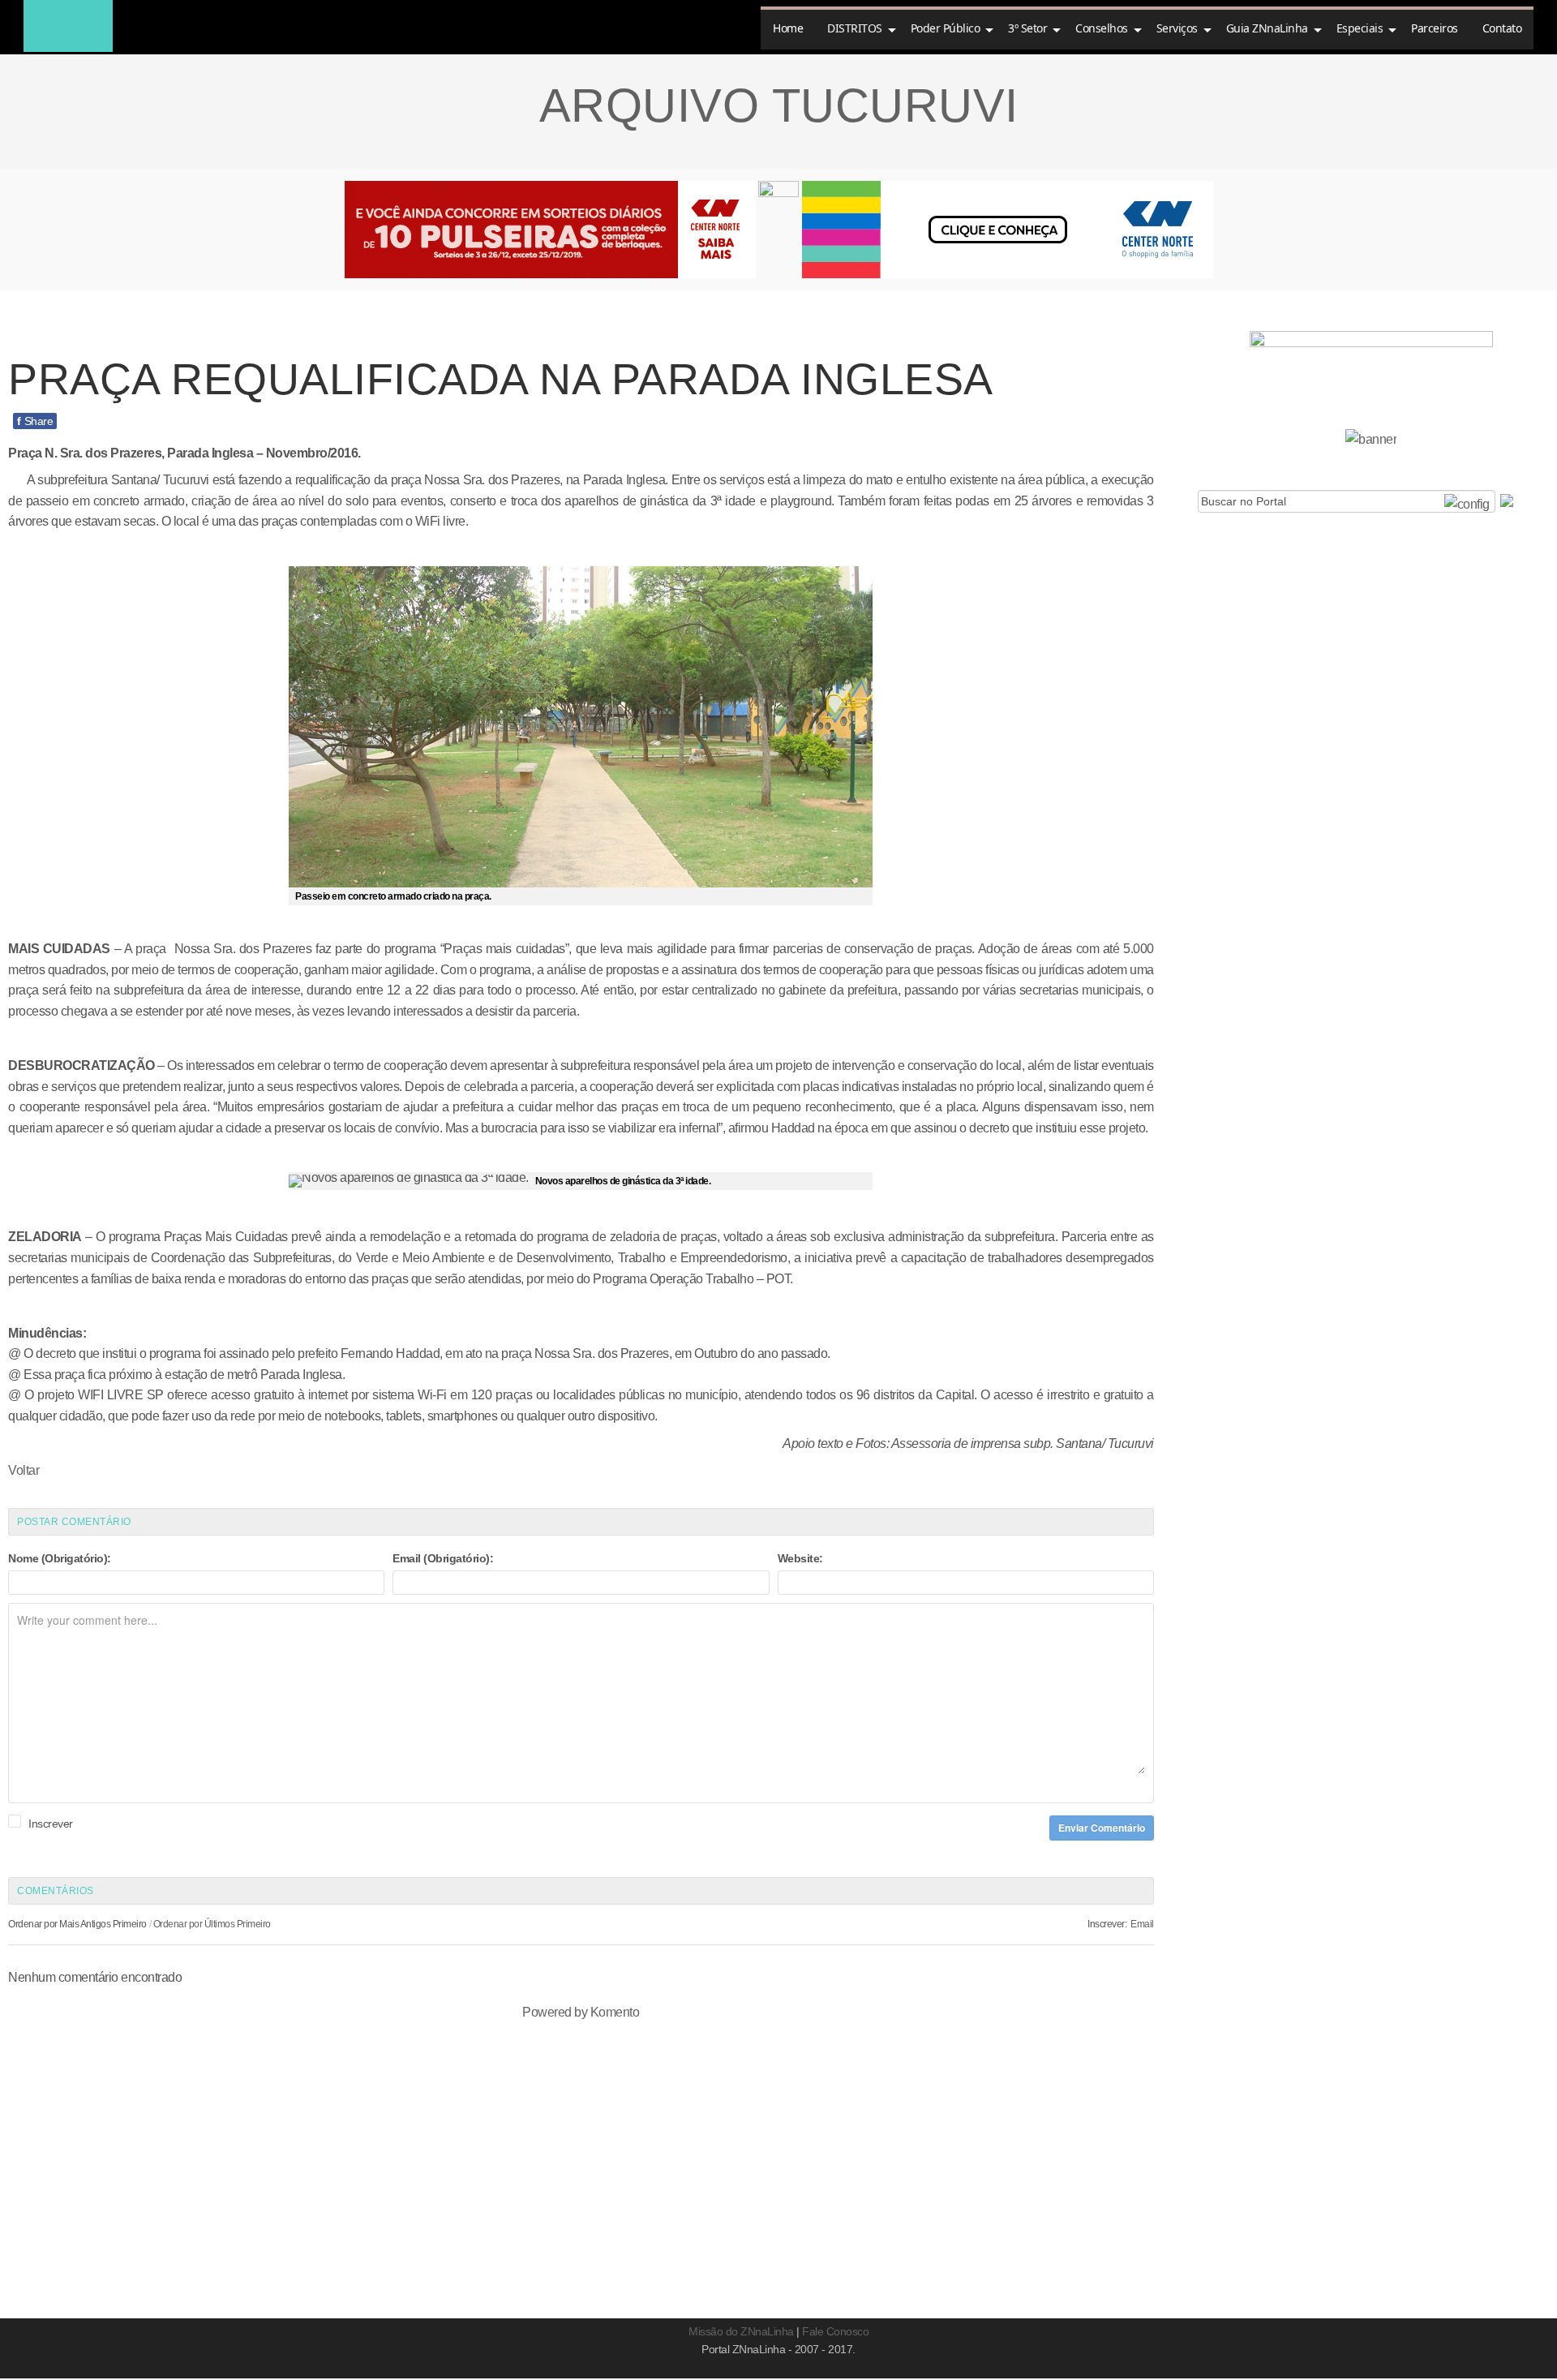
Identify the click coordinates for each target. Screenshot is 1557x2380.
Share (35, 421)
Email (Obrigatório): (443, 1558)
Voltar (24, 1470)
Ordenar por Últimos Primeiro (212, 1924)
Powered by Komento (581, 2012)
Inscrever (51, 1824)
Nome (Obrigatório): (60, 1558)
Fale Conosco (835, 2331)
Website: (800, 1558)
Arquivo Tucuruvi (779, 105)
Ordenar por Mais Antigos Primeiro (77, 1924)
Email (1142, 1924)
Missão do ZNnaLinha (741, 2331)
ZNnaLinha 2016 (68, 26)
